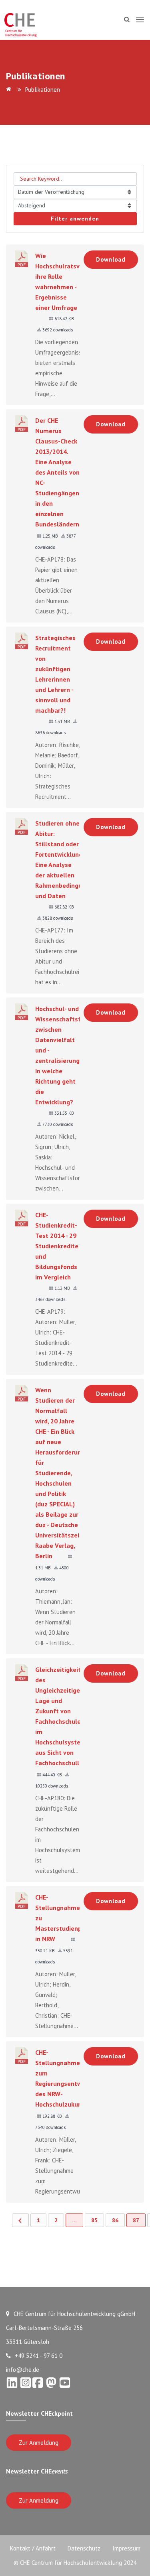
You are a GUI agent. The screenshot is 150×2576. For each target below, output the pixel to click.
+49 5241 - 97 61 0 (39, 2356)
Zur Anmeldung (39, 2443)
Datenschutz (84, 2548)
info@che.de (23, 2370)
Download (111, 259)
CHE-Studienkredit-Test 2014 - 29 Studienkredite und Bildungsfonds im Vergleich (57, 1246)
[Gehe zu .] (10, 90)
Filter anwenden (75, 219)
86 (115, 2220)
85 (94, 2220)
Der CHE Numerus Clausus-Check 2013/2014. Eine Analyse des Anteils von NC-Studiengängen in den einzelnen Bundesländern (57, 472)
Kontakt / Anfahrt (33, 2548)
